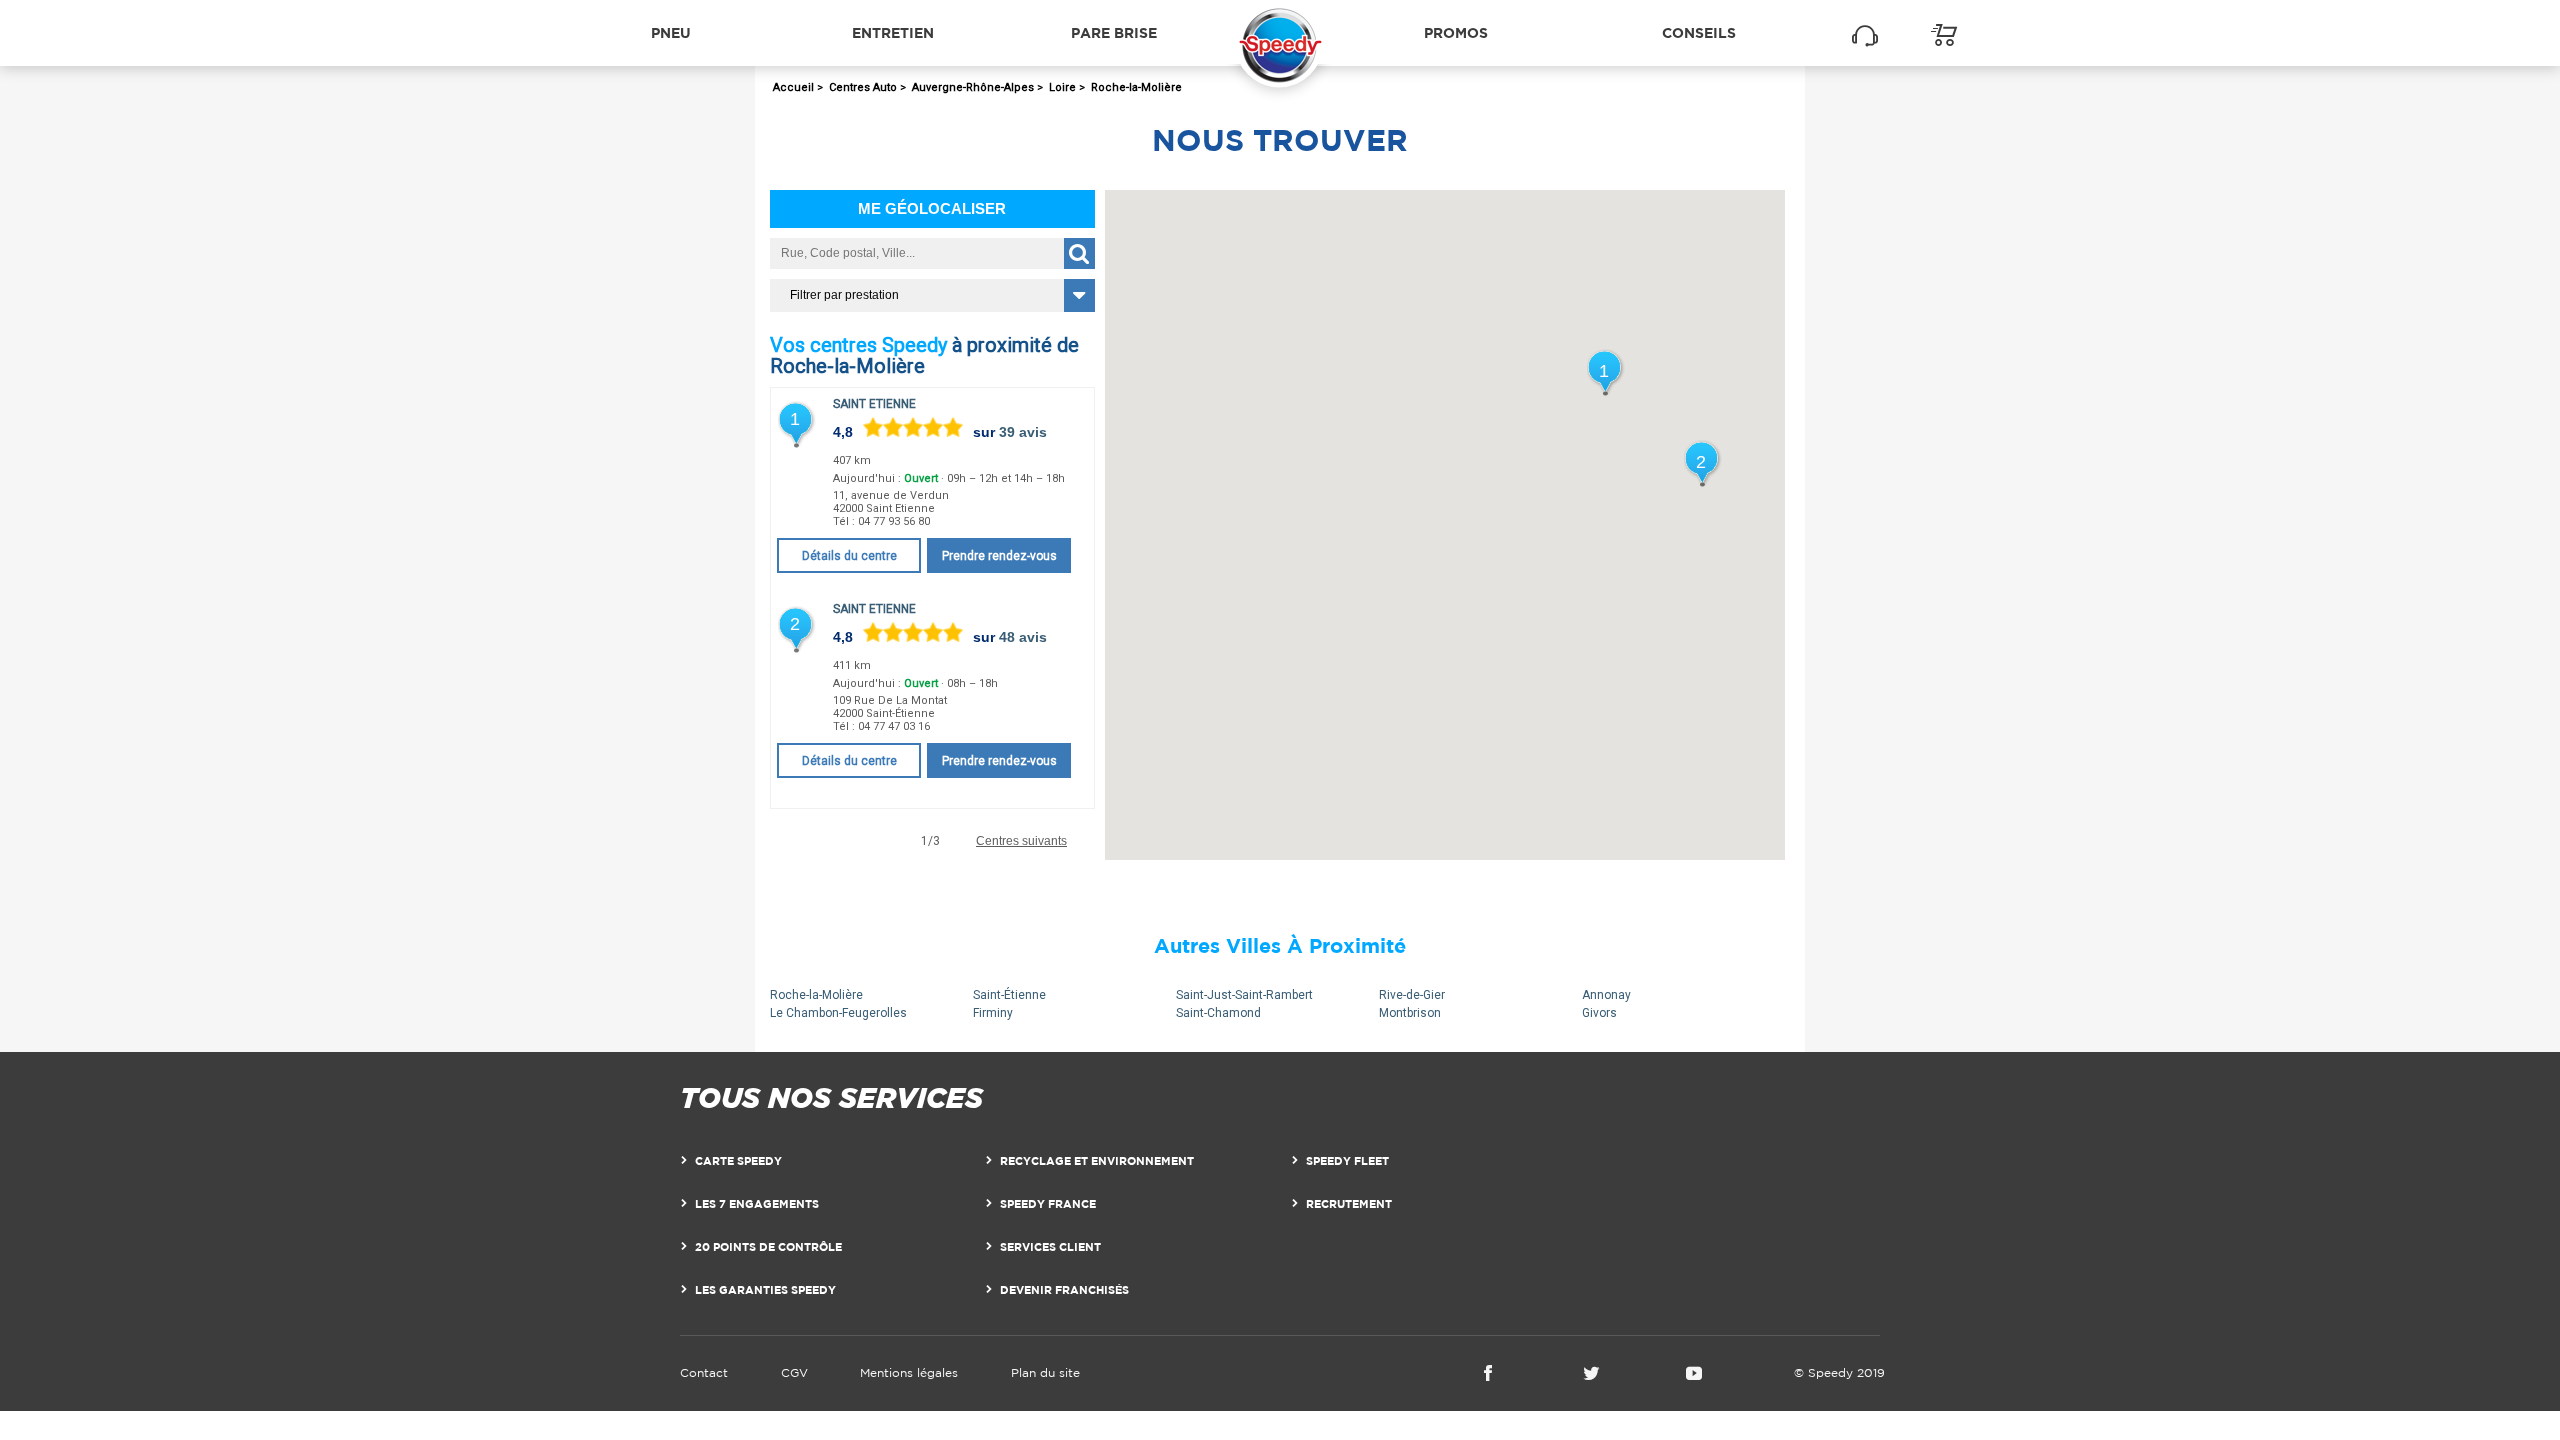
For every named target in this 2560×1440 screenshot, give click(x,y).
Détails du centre (849, 556)
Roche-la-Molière (816, 995)
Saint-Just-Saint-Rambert (1244, 995)
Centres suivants (1021, 841)
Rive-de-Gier (1412, 995)
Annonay (1606, 995)
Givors (1599, 1013)
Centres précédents (830, 841)
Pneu (671, 32)
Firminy (993, 1013)
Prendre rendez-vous (999, 556)
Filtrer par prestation (844, 295)
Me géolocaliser (932, 208)
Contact (704, 1372)
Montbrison (1410, 1013)
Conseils (1699, 32)
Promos (1456, 32)
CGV (794, 1372)
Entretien (893, 32)
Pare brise (1114, 32)
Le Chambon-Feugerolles (838, 1013)
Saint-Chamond (1218, 1013)
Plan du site (1045, 1372)
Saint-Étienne (1009, 995)
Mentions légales (909, 1372)
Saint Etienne (874, 404)
